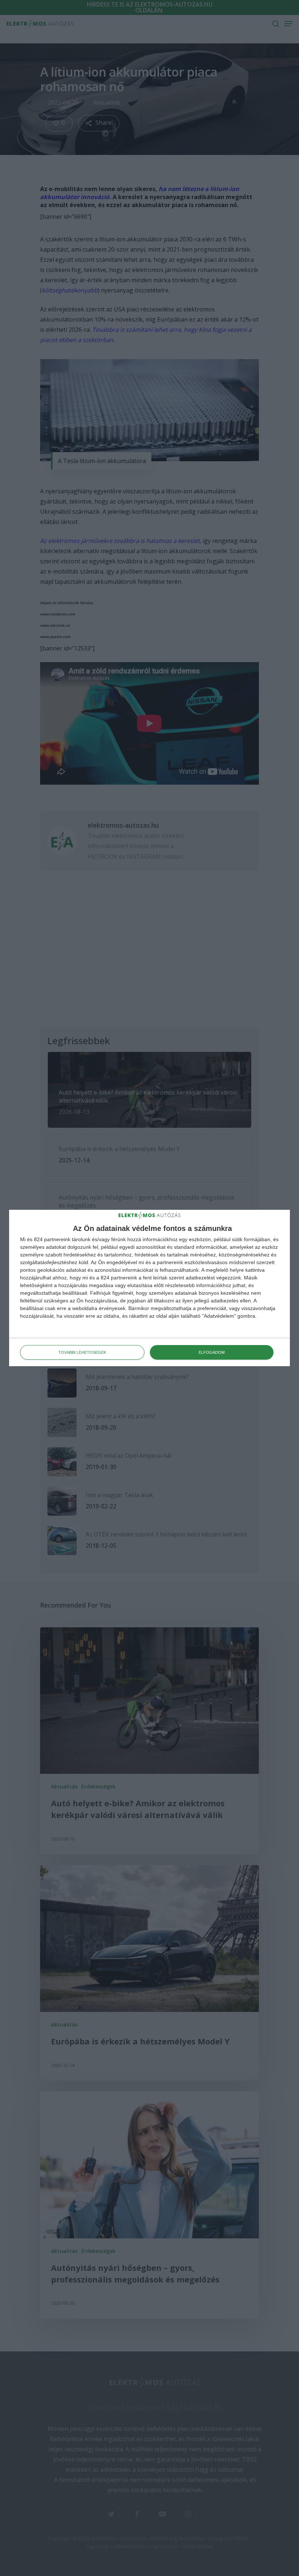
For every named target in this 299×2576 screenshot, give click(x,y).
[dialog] (149, 1288)
